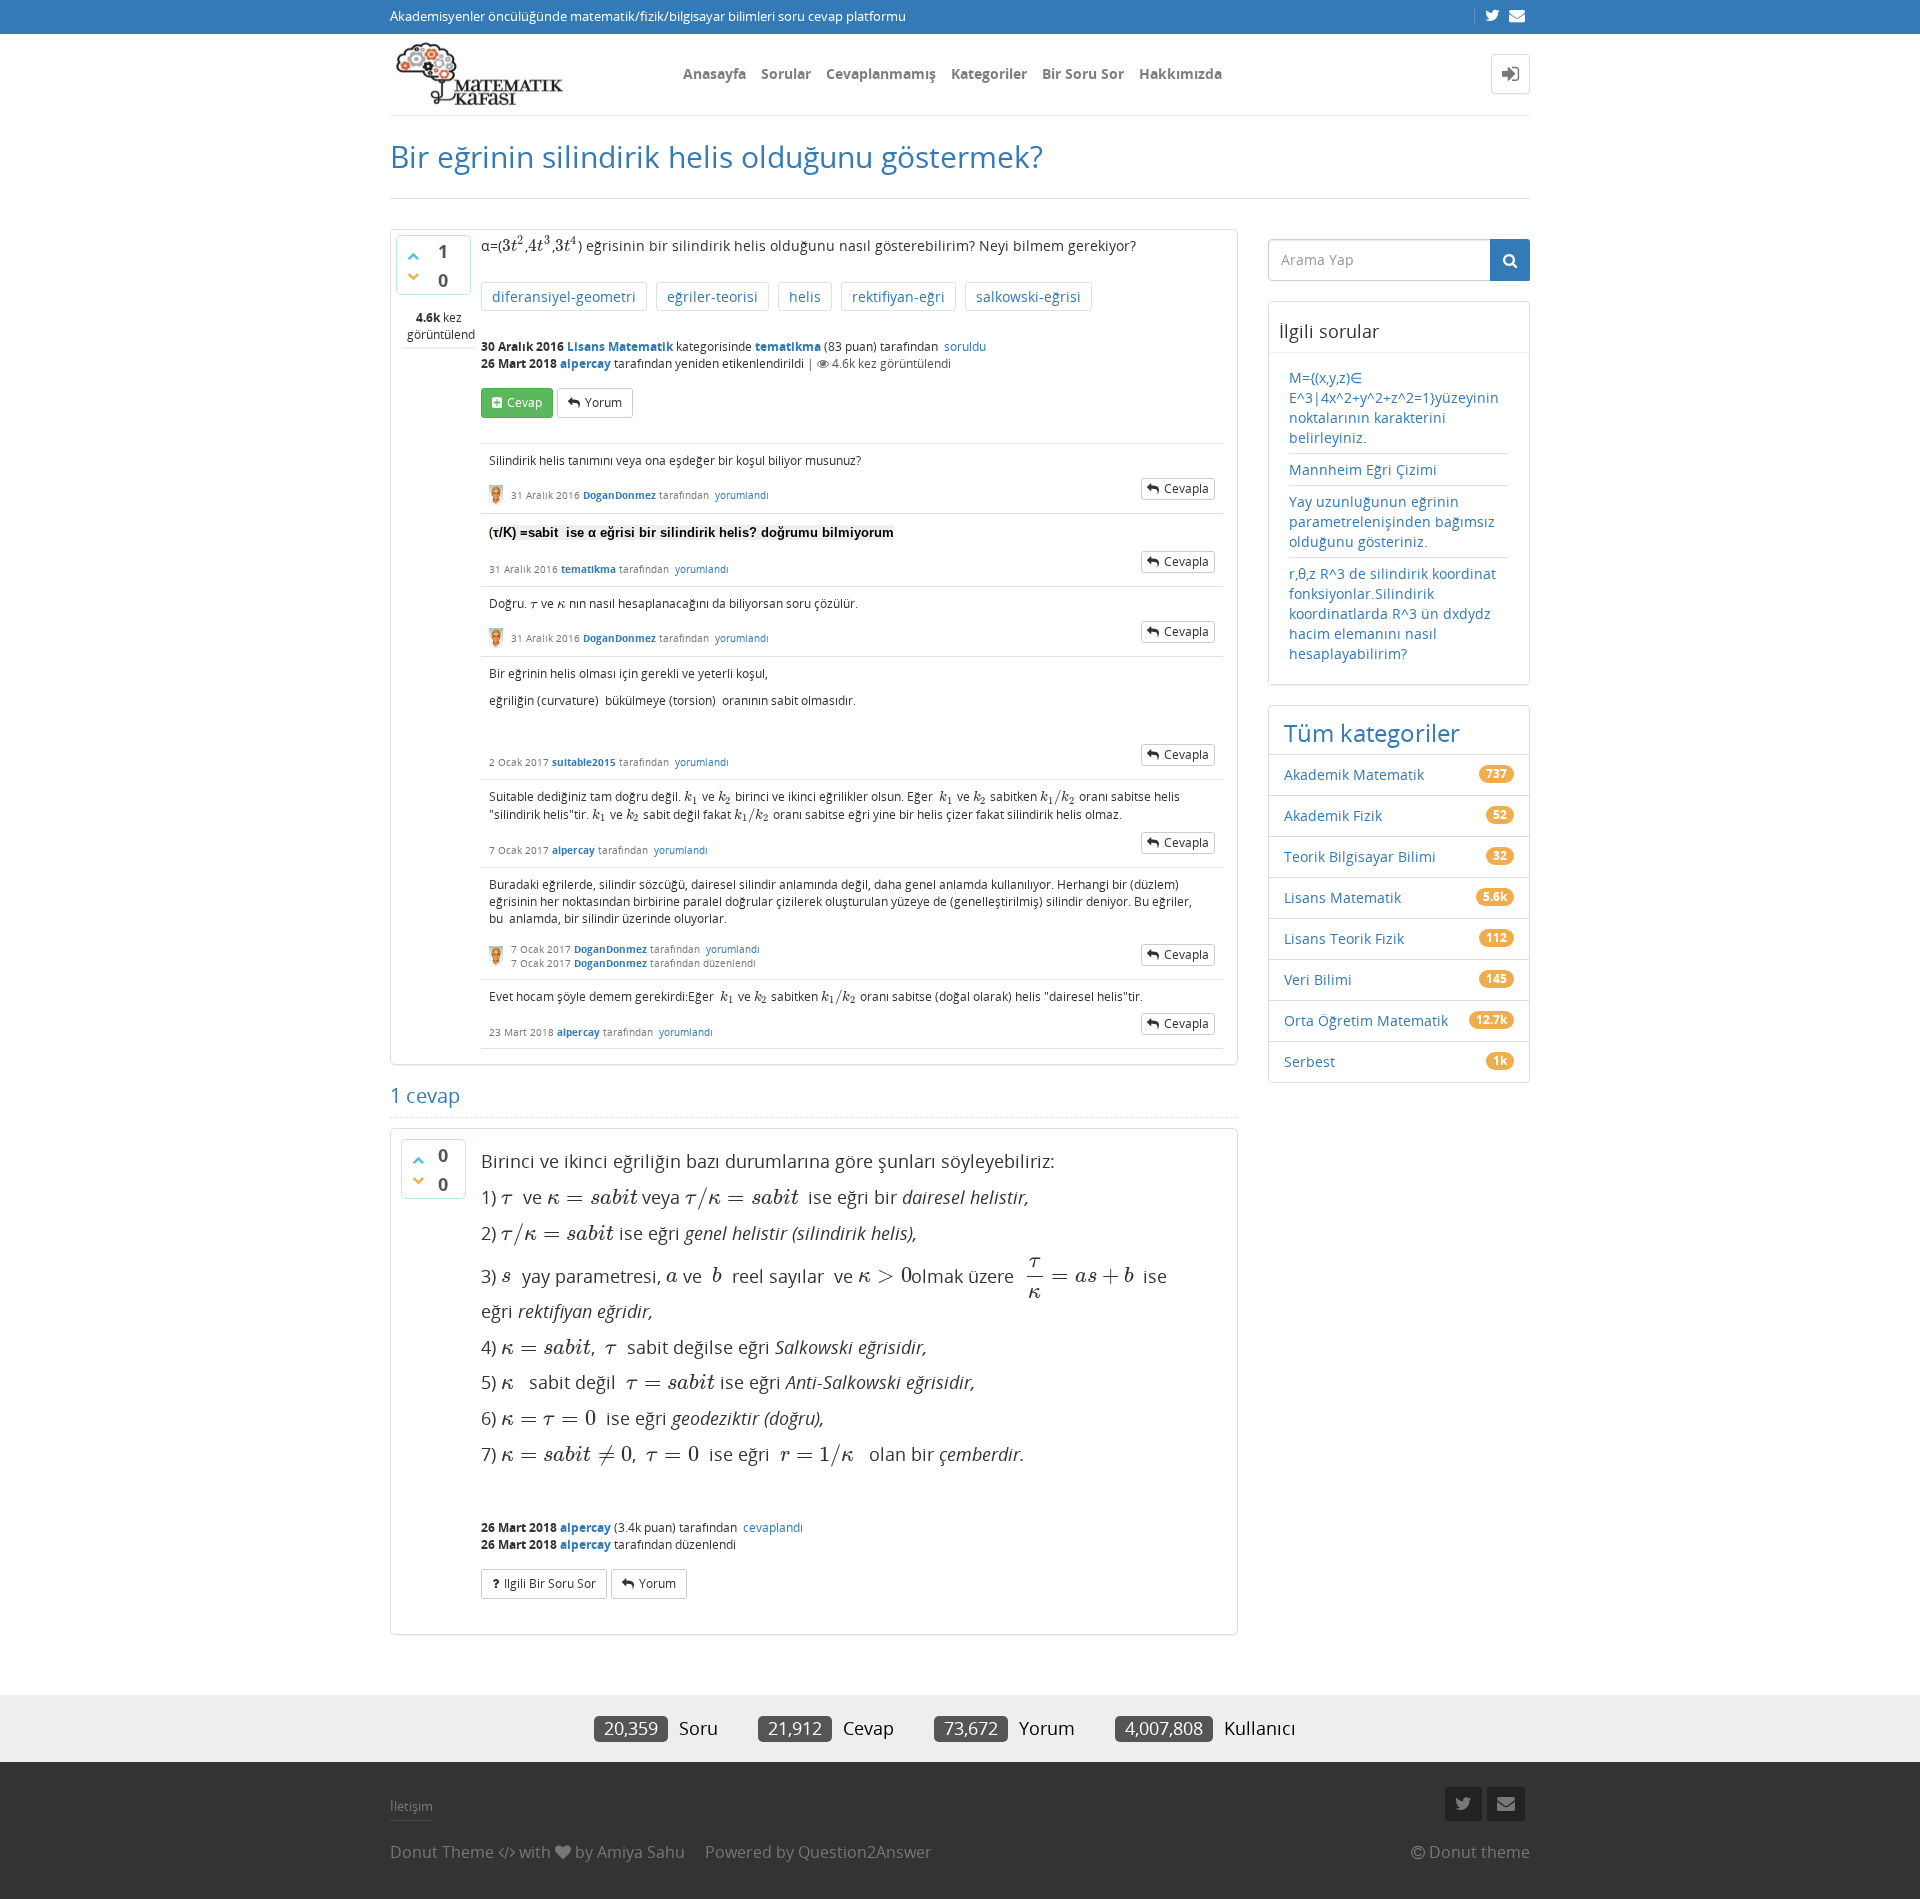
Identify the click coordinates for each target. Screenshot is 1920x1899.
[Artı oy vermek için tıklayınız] (413, 256)
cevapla (1186, 488)
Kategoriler (989, 73)
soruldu (965, 346)
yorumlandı (742, 495)
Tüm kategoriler (1372, 732)
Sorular (786, 73)
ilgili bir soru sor (550, 1583)
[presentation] (513, 245)
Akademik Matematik (1354, 774)
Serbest (1309, 1061)
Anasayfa (714, 73)
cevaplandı (773, 1527)
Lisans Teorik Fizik (1344, 938)
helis (805, 296)
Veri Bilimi (1318, 979)
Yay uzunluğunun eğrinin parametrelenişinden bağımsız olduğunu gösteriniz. (1392, 521)
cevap (524, 402)
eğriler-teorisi (712, 296)
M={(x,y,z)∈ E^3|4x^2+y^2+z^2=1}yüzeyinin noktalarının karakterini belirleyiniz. (1394, 407)
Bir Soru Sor (1083, 73)
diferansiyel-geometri (564, 296)
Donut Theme (442, 1852)
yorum (603, 402)
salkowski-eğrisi (1028, 296)
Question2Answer (865, 1852)
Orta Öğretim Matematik (1366, 1020)
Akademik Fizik (1333, 815)
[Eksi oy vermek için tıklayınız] (413, 276)
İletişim (411, 1806)
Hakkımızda (1180, 73)
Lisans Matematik (620, 346)
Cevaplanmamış (881, 73)
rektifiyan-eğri (898, 296)
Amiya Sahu (641, 1852)
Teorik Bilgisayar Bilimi (1360, 856)
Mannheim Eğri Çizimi (1363, 469)
